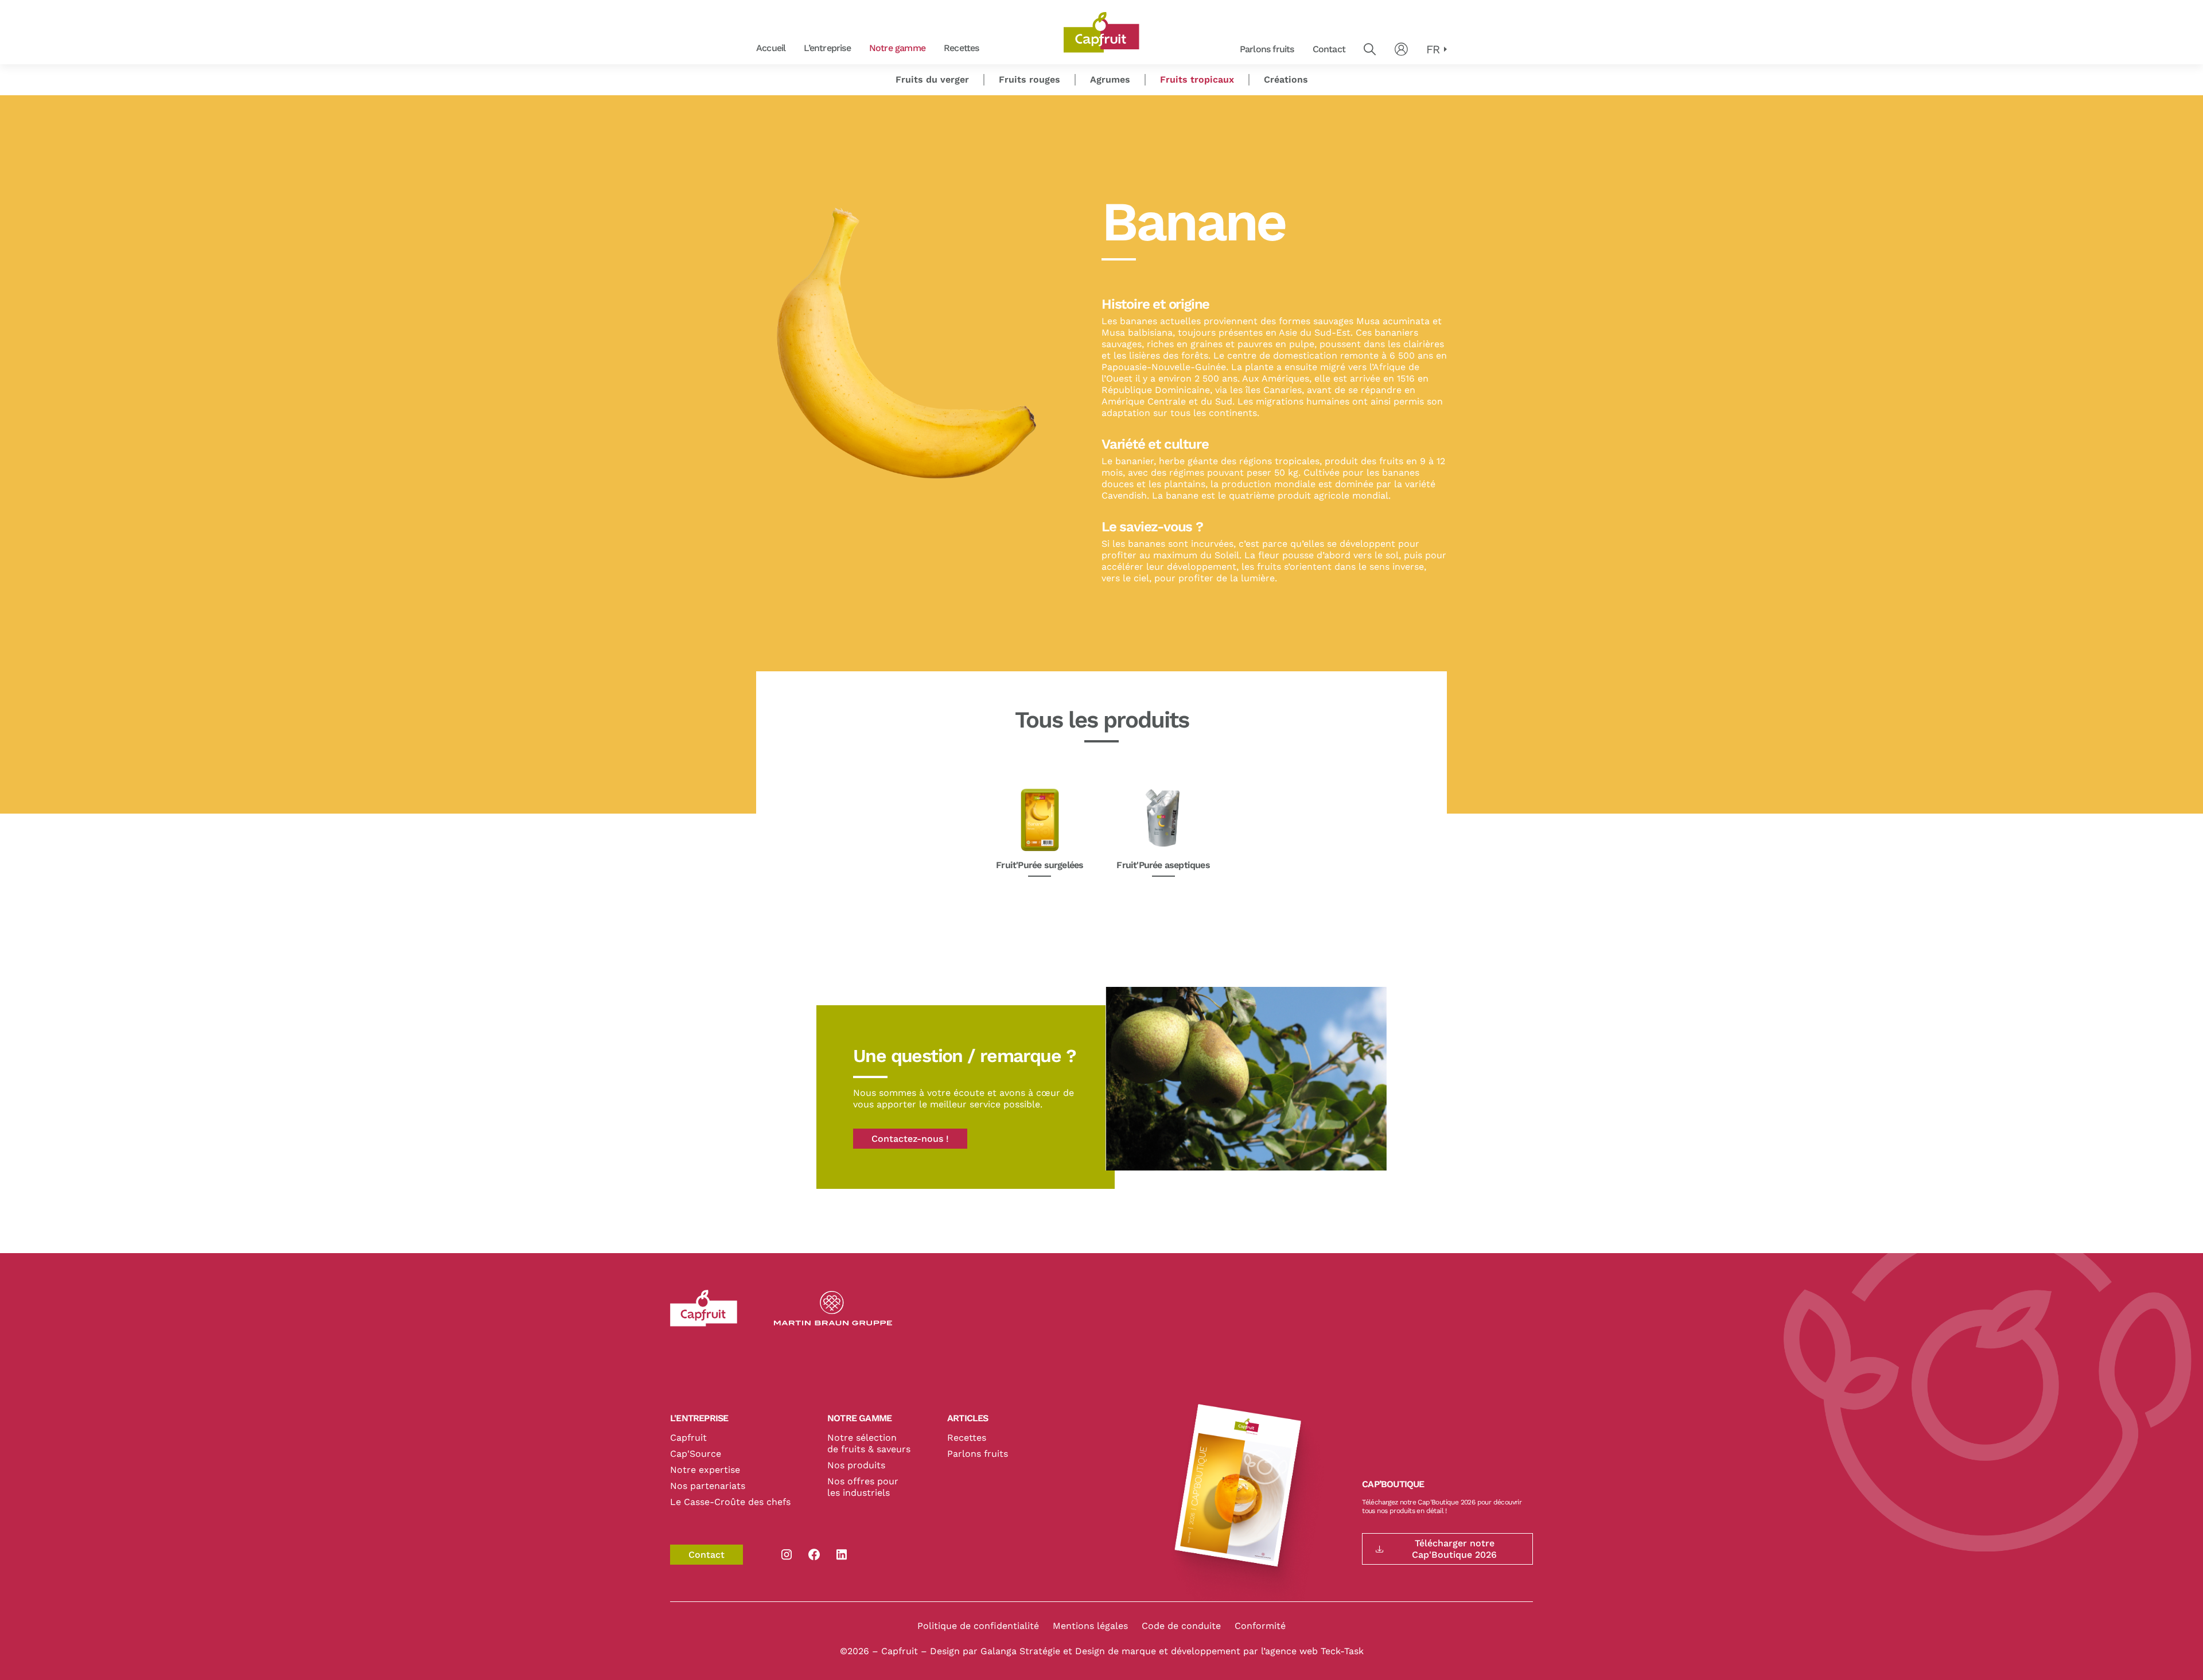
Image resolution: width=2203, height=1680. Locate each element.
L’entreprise (827, 48)
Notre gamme (897, 48)
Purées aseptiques (992, 48)
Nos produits (856, 1465)
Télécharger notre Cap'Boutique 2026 (1454, 1549)
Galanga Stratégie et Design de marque (1070, 1651)
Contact (1329, 49)
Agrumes (1110, 79)
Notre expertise (705, 1470)
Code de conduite (1181, 1626)
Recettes (962, 48)
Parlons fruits (1267, 49)
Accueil (771, 48)
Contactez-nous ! (910, 1139)
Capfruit (688, 1438)
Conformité (1260, 1626)
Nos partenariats (708, 1486)
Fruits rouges (993, 48)
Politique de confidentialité (978, 1626)
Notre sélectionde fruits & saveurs (869, 1443)
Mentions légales (1090, 1626)
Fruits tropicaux (1197, 79)
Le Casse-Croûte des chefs (730, 1502)
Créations (1286, 79)
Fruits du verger (932, 79)
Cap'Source (696, 1454)
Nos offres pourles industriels (863, 1487)
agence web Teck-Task (1314, 1651)
